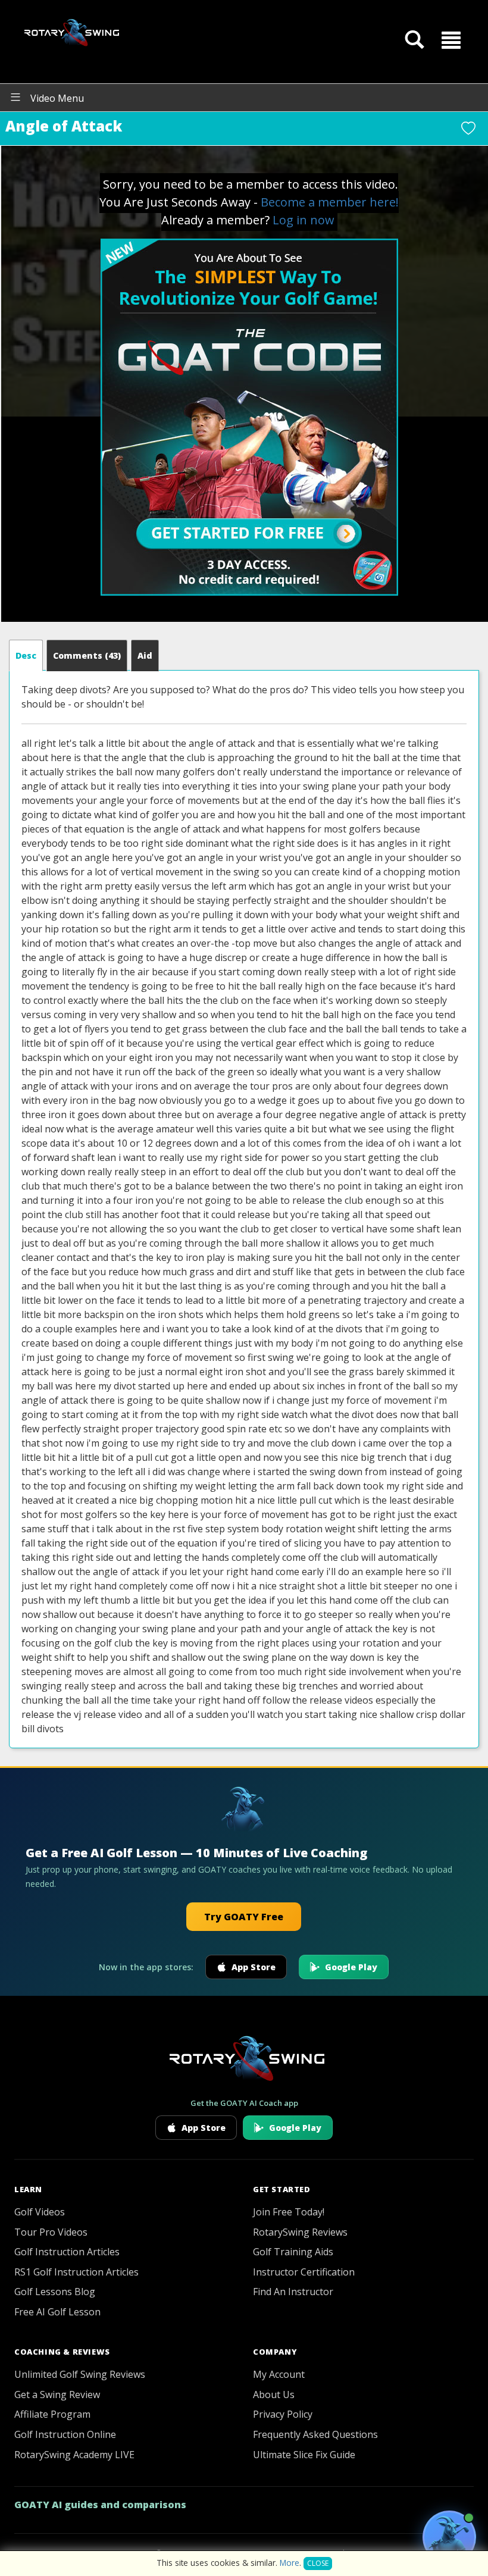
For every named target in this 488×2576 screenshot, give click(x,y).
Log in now (304, 220)
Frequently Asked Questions (315, 2434)
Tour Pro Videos (51, 2232)
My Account (279, 2374)
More (290, 2563)
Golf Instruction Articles (67, 2252)
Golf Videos (40, 2212)
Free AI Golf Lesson (57, 2312)
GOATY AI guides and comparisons (100, 2505)
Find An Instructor (293, 2292)
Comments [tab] (87, 655)
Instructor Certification (304, 2272)
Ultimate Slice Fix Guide (304, 2455)
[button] (451, 39)
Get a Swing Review (57, 2395)
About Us (274, 2395)
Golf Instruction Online (65, 2434)
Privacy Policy (283, 2414)
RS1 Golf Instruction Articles (76, 2272)
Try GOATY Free (244, 1917)
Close (318, 2563)
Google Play (351, 1967)
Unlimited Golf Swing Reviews (80, 2374)
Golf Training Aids (293, 2252)
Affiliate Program (52, 2414)
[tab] (26, 655)
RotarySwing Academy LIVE (74, 2455)
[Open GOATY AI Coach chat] (449, 2537)
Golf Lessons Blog (55, 2292)
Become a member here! (330, 202)
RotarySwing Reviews (300, 2232)
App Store (254, 1967)
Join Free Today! (289, 2212)
